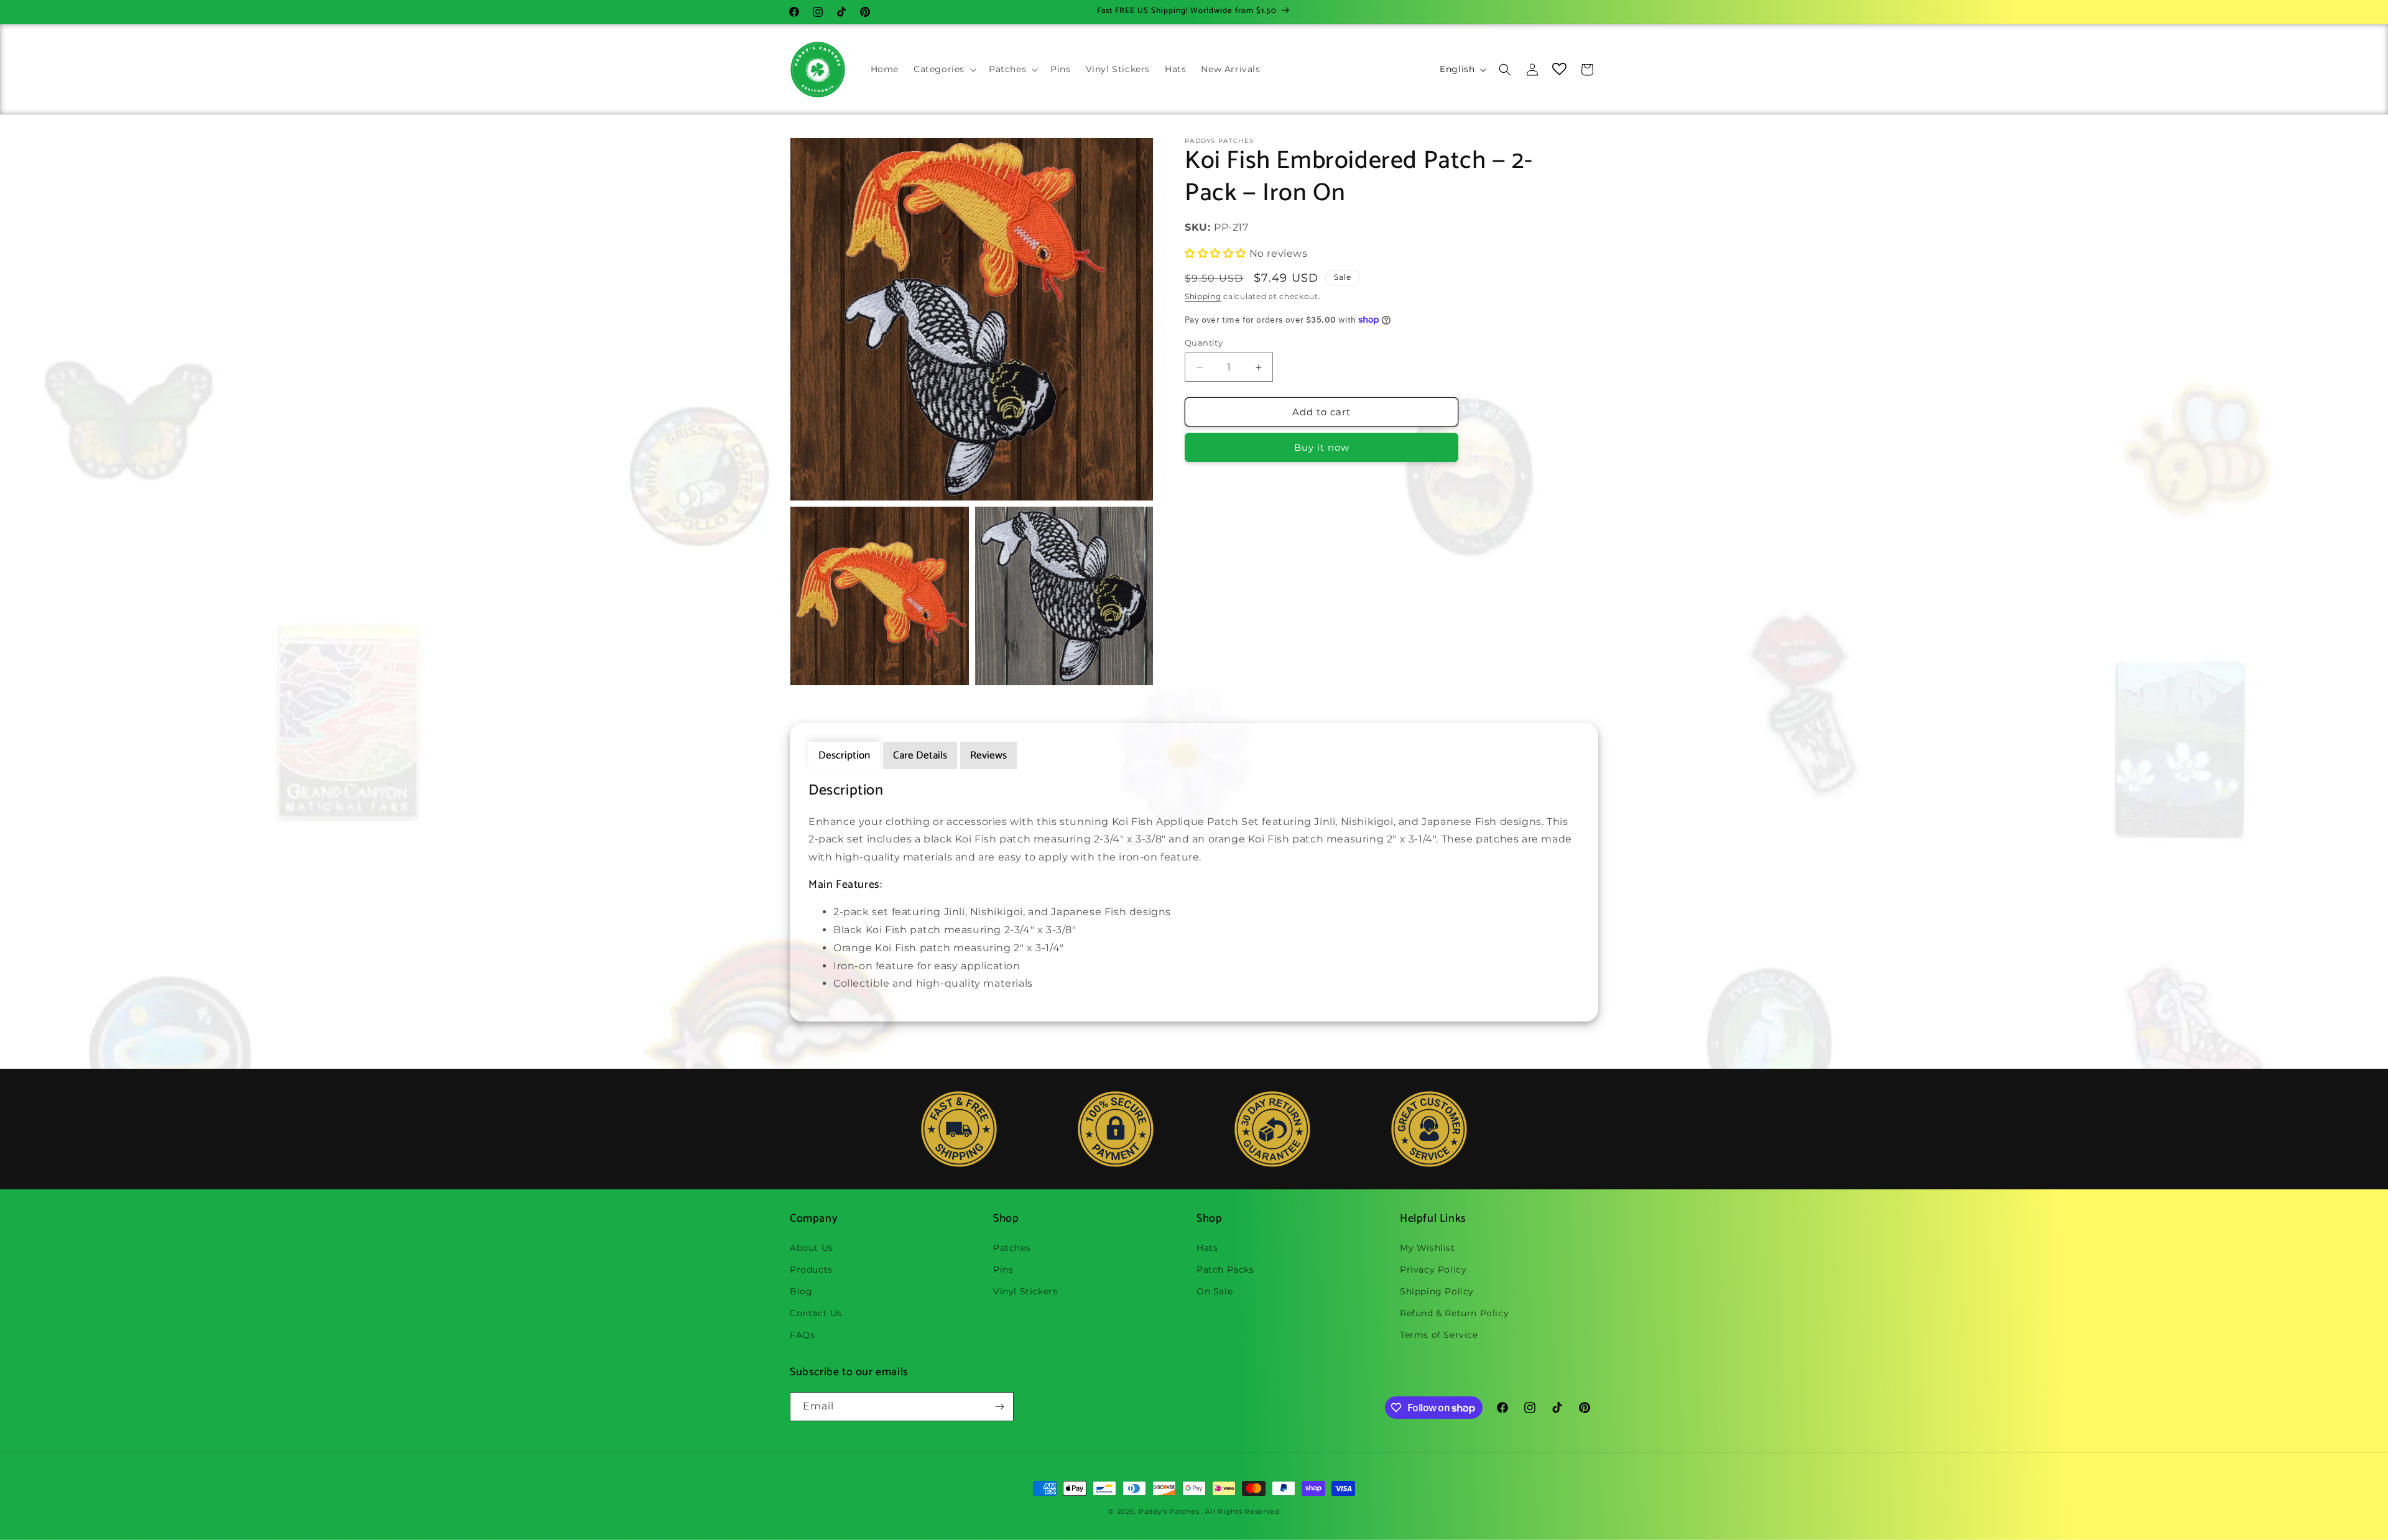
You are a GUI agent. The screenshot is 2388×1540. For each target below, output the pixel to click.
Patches (1012, 1248)
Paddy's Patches (1169, 1511)
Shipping (1203, 296)
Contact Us (816, 1313)
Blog (801, 1291)
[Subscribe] (999, 1407)
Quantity (1204, 343)
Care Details (920, 755)
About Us (812, 1248)
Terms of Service (1439, 1335)
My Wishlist (1428, 1248)
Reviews (988, 755)
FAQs (802, 1335)
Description (844, 755)
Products (811, 1270)
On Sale (1215, 1291)
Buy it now (1322, 447)
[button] (944, 69)
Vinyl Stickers (1025, 1291)
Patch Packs (1225, 1270)
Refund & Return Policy (1454, 1313)
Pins (1003, 1270)
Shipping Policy (1437, 1291)
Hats (1207, 1248)
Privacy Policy (1433, 1270)
